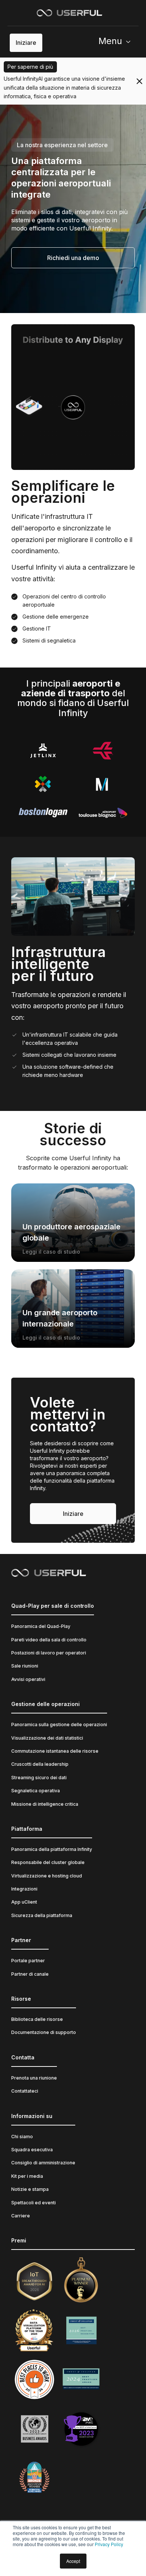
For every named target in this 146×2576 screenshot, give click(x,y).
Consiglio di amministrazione (43, 2163)
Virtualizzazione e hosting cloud (47, 1876)
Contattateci (25, 2091)
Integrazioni (24, 1889)
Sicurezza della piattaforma (42, 1915)
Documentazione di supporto (44, 2032)
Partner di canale (30, 1974)
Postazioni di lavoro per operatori (49, 1653)
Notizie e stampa (30, 2189)
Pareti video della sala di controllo (49, 1640)
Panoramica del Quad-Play (41, 1626)
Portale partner (28, 1961)
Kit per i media (27, 2176)
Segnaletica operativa (36, 1791)
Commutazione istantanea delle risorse (55, 1751)
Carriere (21, 2216)
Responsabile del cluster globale (48, 1862)
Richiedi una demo (73, 258)
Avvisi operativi (28, 1679)
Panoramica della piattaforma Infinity (52, 1849)
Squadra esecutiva (32, 2150)
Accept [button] (73, 2561)
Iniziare (26, 43)
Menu (110, 41)
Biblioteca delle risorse (37, 2019)
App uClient (24, 1902)
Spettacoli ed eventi (34, 2203)
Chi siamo (22, 2137)
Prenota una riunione (34, 2078)
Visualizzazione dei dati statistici (47, 1738)
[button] (118, 43)
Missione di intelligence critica (45, 1804)
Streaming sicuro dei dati (39, 1778)
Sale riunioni (25, 1666)
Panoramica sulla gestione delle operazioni (59, 1724)
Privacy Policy (109, 2544)
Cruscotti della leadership (40, 1764)
